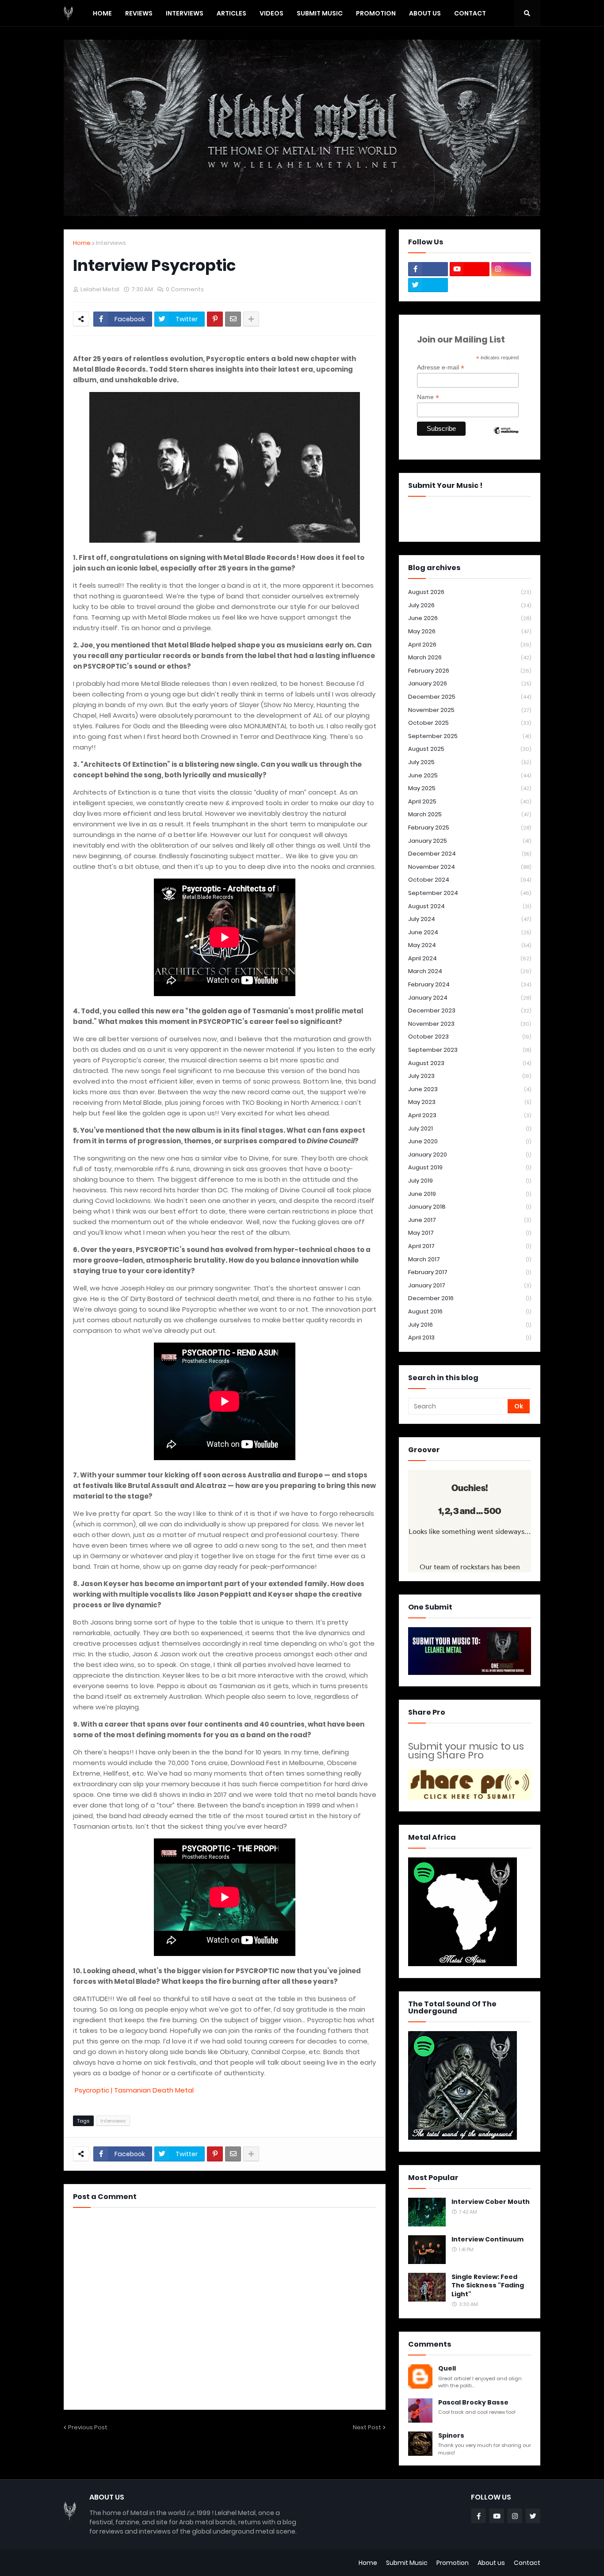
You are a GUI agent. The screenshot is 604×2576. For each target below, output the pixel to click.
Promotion (453, 2563)
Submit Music (407, 2563)
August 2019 (470, 1167)
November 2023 (470, 1024)
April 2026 (470, 645)
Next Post (367, 2427)
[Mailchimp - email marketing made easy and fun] (506, 438)
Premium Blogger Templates (108, 2563)
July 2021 (470, 1128)
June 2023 (470, 1089)
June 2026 (470, 618)
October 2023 (470, 1037)
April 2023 (470, 1115)
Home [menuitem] (102, 13)
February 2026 (470, 671)
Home (82, 243)
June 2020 (470, 1141)
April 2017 (470, 1246)
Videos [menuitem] (271, 13)
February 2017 (470, 1272)
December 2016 (470, 1298)
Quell (447, 2369)
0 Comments (185, 289)
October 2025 (470, 723)
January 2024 (470, 998)
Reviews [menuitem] (139, 13)
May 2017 (470, 1233)
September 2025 (470, 736)
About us (491, 2563)
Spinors (451, 2436)
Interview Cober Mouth (491, 2202)
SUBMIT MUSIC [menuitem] (320, 13)
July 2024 (470, 919)
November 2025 (470, 710)
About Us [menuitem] (425, 13)
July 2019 (470, 1181)
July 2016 (470, 1325)
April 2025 (470, 801)
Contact (527, 2563)
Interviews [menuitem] (185, 13)
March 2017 (470, 1259)
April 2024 (470, 958)
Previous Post (88, 2427)
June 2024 (470, 932)
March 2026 (470, 657)
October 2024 (470, 880)
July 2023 (470, 1076)
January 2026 (470, 683)
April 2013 (470, 1337)
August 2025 (470, 749)
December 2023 (470, 1010)
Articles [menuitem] (231, 13)
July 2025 (470, 762)
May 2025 (470, 788)
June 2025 (470, 775)
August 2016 (470, 1311)
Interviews (111, 243)
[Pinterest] (215, 319)
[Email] (233, 319)
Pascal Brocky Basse (473, 2403)
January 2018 (470, 1207)
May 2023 (470, 1102)
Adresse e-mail (441, 367)
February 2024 (470, 984)
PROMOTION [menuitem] (376, 13)
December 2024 (470, 854)
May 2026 (470, 631)
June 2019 (470, 1194)
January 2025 (470, 841)
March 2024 (470, 971)
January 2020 (470, 1155)
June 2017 (470, 1220)
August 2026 (470, 592)
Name (428, 397)
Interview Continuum (487, 2239)
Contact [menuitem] (470, 13)
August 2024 (470, 906)
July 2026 (470, 605)
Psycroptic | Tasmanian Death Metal (134, 2090)
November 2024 (470, 867)
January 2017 (470, 1285)
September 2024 (470, 893)
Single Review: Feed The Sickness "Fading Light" (488, 2286)
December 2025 (470, 697)
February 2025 (470, 828)
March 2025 (470, 814)
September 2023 (470, 1050)
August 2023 (470, 1063)
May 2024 (470, 945)
